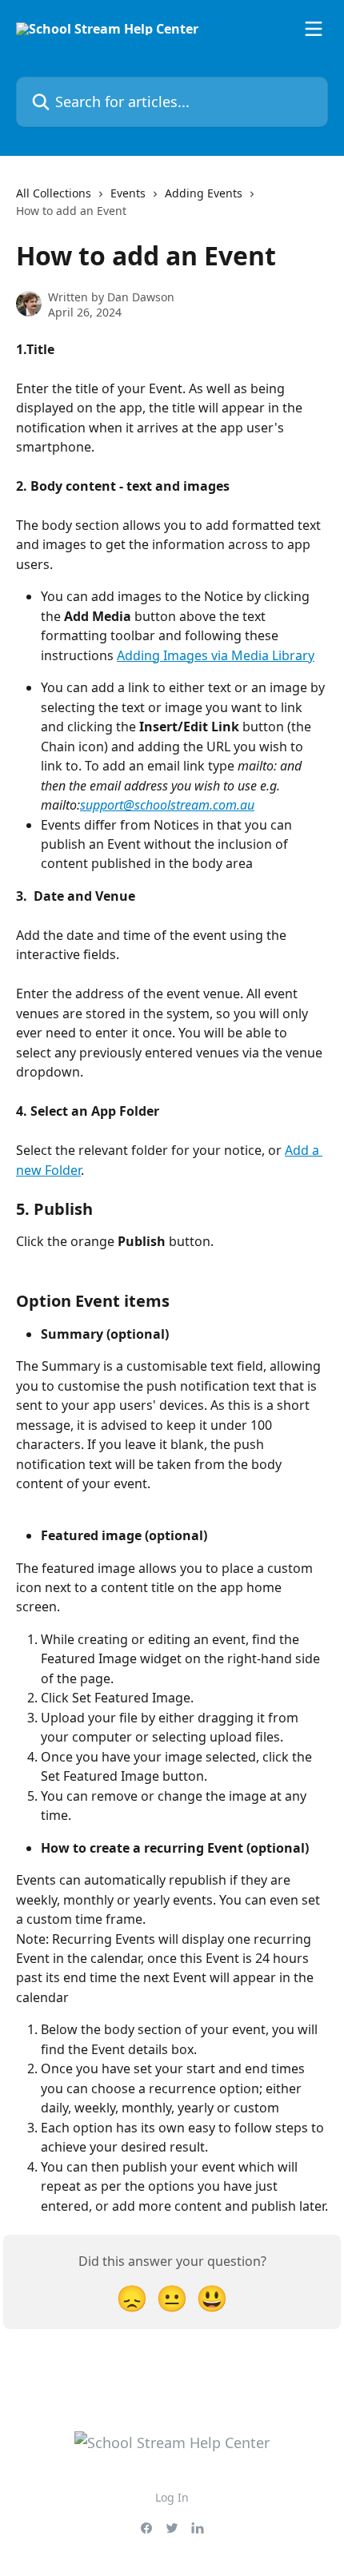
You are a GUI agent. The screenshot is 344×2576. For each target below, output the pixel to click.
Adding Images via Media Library (216, 655)
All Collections (54, 193)
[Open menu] (314, 29)
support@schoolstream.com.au (167, 805)
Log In (172, 2497)
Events (128, 193)
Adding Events (204, 193)
